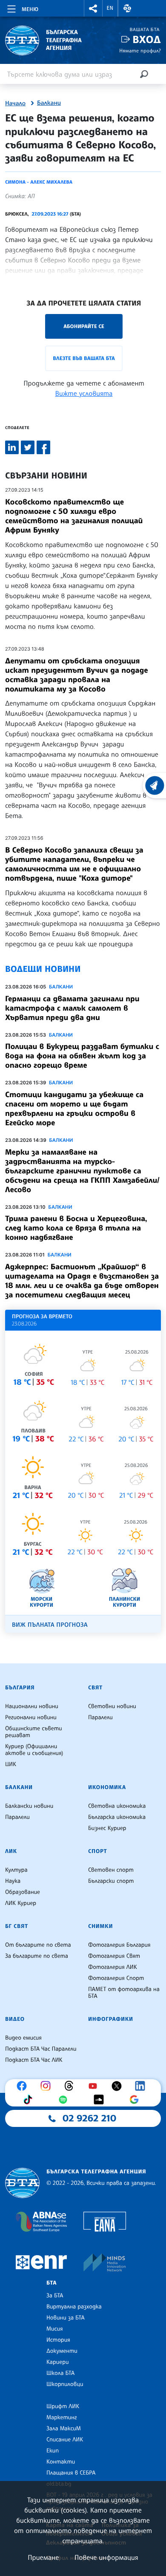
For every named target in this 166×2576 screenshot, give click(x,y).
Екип (53, 2451)
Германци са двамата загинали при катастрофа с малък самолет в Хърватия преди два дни (72, 1008)
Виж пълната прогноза (50, 1625)
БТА (52, 2283)
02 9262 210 (89, 2118)
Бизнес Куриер (107, 1828)
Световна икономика (117, 1806)
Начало (15, 104)
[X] (119, 2086)
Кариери (58, 2362)
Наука (13, 1881)
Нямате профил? (140, 50)
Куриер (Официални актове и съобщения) (34, 1750)
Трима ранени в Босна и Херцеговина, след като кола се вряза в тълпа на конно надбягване (76, 1228)
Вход (147, 39)
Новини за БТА (66, 2318)
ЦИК (11, 1764)
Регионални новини (31, 1717)
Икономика (107, 1787)
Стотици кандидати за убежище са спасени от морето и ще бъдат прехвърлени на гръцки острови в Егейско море (74, 1109)
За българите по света (37, 1956)
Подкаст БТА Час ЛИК (34, 2060)
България (20, 1688)
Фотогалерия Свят (114, 1956)
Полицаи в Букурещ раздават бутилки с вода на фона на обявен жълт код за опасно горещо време (82, 1056)
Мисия (55, 2329)
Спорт (97, 1851)
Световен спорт (111, 1870)
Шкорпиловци (65, 2384)
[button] (93, 8)
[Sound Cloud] (101, 2100)
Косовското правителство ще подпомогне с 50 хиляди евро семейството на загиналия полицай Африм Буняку (74, 516)
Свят (95, 1688)
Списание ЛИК (65, 2440)
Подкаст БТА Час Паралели (41, 2049)
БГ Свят (17, 1926)
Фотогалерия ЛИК (113, 1967)
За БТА (55, 2296)
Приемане (43, 2557)
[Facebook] (24, 2086)
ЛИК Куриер (21, 1903)
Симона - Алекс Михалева (39, 182)
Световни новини (112, 1706)
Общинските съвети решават (34, 1732)
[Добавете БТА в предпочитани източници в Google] (136, 2100)
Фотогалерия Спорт (116, 1978)
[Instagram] (48, 2086)
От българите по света (38, 1945)
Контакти (61, 2462)
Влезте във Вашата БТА (84, 358)
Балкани (49, 103)
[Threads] (71, 2086)
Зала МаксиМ (64, 2429)
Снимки (100, 1926)
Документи (62, 2351)
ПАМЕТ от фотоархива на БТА (124, 1993)
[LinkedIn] (142, 2086)
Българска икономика (117, 1817)
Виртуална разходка (74, 2307)
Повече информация (106, 2557)
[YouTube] (95, 2086)
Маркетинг (62, 2418)
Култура (16, 1870)
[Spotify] (65, 2100)
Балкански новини (29, 1806)
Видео (15, 2019)
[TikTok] (30, 2100)
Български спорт (111, 1881)
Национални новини (32, 1706)
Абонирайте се (84, 326)
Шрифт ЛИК (63, 2406)
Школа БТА (60, 2373)
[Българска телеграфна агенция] (22, 2183)
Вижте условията (84, 393)
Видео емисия (23, 2038)
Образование (23, 1892)
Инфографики (111, 2019)
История (58, 2340)
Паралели (100, 1717)
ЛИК (11, 1851)
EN (110, 8)
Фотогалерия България (119, 1945)
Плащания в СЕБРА (71, 2473)
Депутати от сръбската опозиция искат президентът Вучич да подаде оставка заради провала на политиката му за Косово (77, 675)
